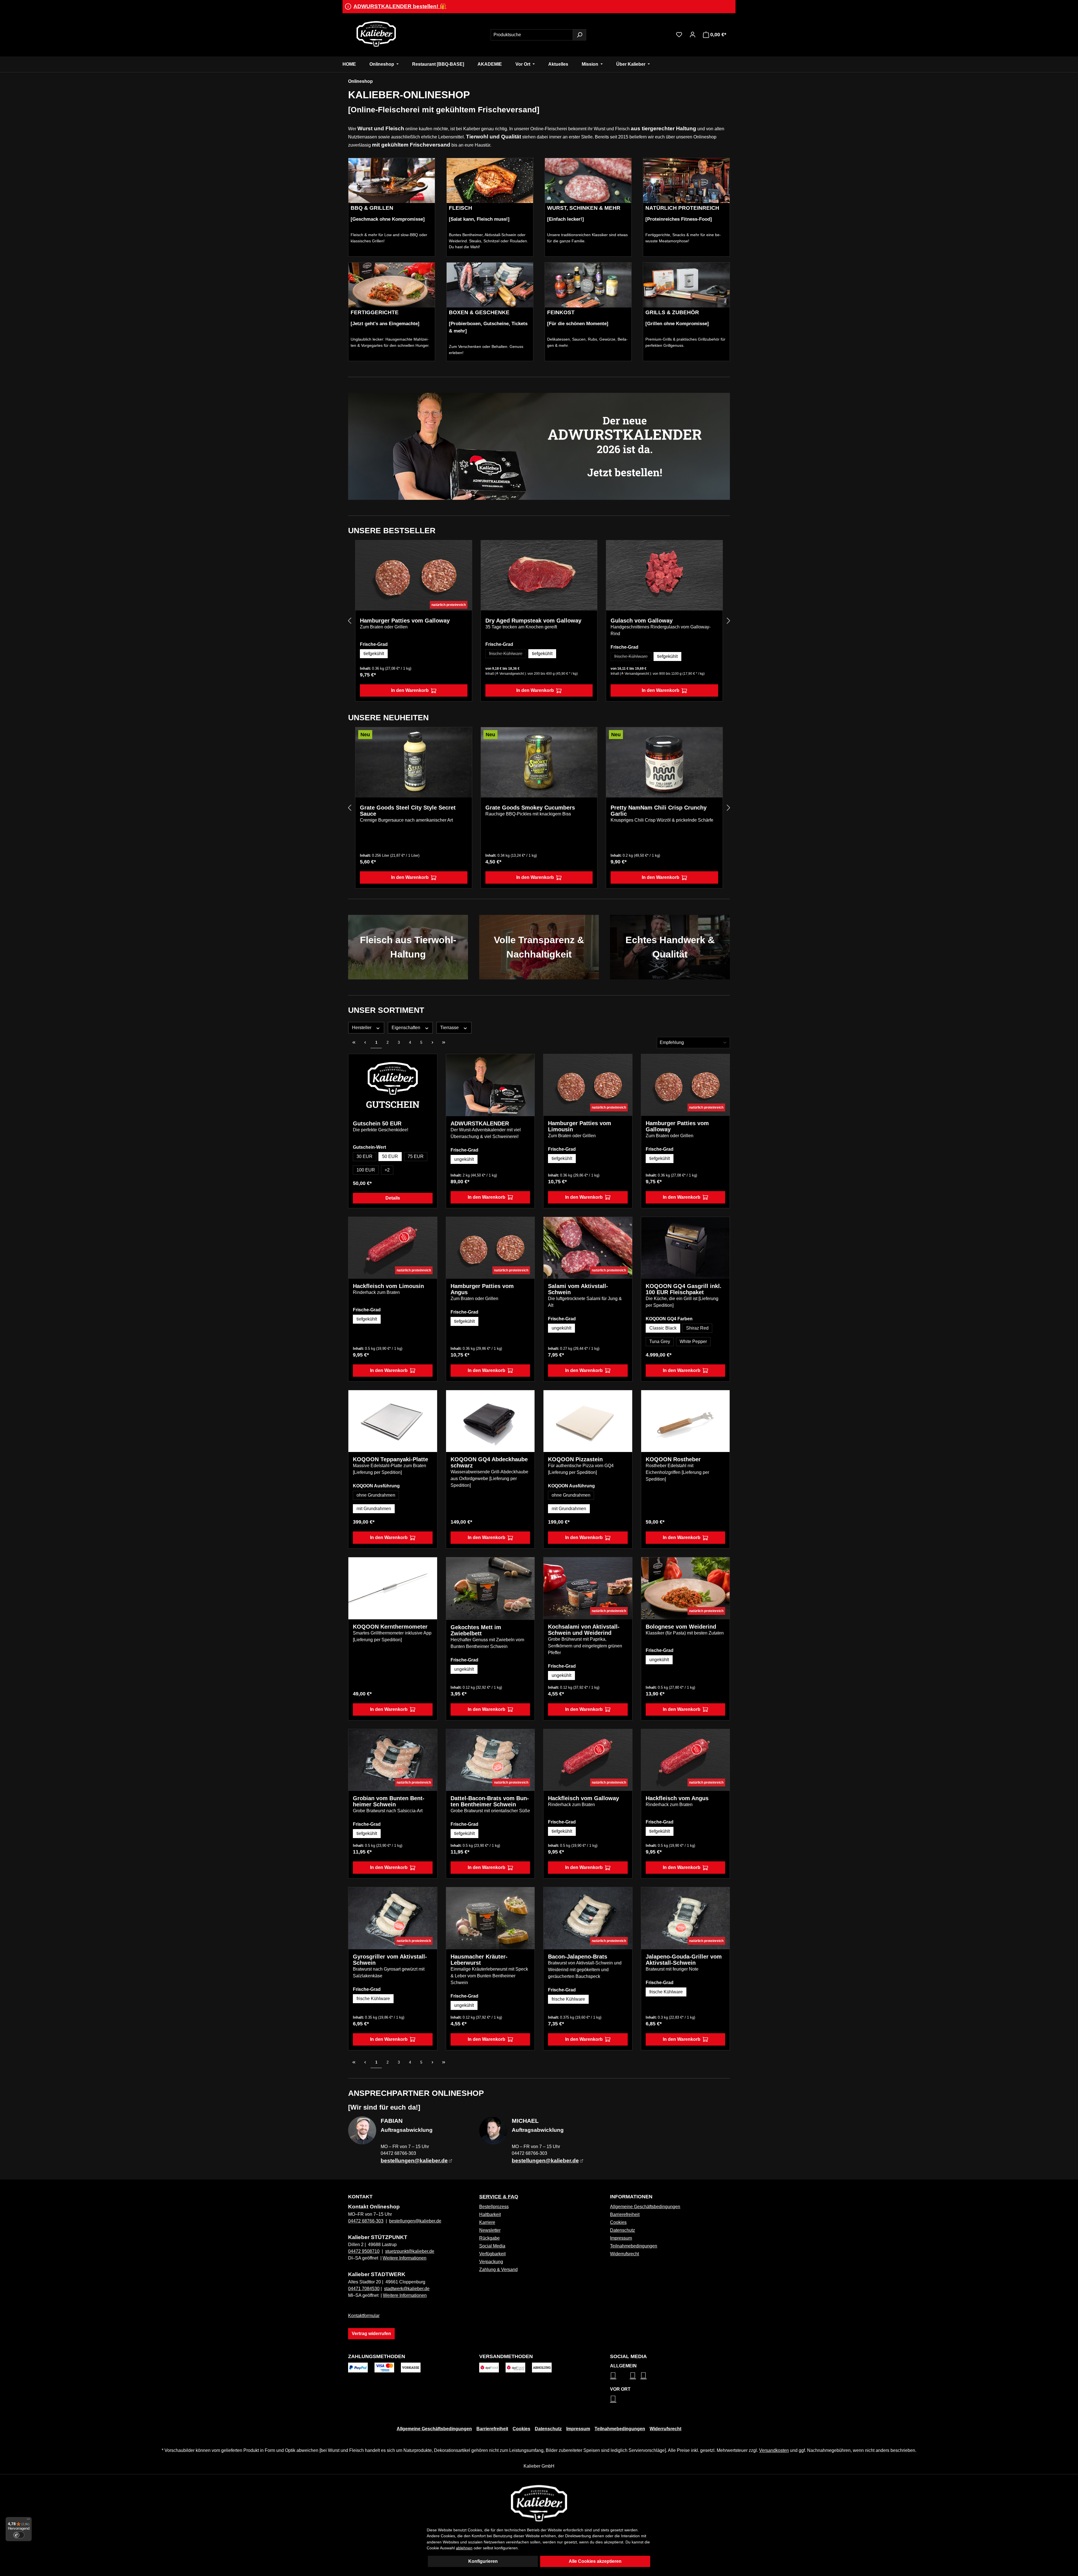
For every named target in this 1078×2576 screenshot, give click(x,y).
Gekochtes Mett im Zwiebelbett (476, 1630)
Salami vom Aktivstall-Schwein (578, 1289)
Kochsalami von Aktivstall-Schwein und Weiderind (584, 1630)
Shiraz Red (697, 1328)
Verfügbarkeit (492, 2254)
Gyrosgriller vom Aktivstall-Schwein (390, 1960)
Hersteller (362, 1028)
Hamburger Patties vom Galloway (405, 621)
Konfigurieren (483, 2561)
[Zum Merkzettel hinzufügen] (463, 549)
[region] (539, 621)
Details (393, 1198)
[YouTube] (643, 2375)
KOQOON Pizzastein (575, 1459)
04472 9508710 (364, 2251)
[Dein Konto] (693, 35)
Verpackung (491, 2262)
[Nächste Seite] (432, 1043)
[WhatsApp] (613, 2399)
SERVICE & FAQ (499, 2197)
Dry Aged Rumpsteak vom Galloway (533, 621)
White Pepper (693, 1341)
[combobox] (532, 35)
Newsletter (490, 2230)
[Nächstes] (728, 621)
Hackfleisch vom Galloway (583, 1798)
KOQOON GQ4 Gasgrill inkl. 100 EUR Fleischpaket (684, 1289)
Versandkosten (774, 2450)
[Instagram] (613, 2375)
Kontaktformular (364, 2316)
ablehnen (464, 2548)
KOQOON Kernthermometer (390, 1627)
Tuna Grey (660, 1341)
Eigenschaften (406, 1028)
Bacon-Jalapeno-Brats (578, 1957)
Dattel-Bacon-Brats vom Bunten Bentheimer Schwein (490, 1801)
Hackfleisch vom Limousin (388, 1286)
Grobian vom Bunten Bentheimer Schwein (389, 1801)
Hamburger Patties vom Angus (482, 1289)
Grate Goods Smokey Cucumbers (530, 808)
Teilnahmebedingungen (634, 2246)
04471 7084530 (364, 2289)
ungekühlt (464, 1159)
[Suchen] (579, 35)
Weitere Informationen (405, 2258)
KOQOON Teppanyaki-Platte (390, 1459)
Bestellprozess (494, 2207)
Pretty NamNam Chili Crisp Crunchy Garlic (659, 811)
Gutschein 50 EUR (377, 1123)
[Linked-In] (633, 2375)
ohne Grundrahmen (376, 1495)
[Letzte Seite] (444, 1043)
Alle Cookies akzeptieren (595, 2561)
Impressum (621, 2238)
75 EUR (416, 1156)
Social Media (492, 2246)
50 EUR (390, 1156)
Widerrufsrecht (624, 2254)
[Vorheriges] (350, 621)
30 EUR (365, 1156)
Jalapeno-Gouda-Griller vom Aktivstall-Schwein (684, 1960)
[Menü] (28, 2520)
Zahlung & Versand (498, 2270)
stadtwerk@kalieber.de (407, 2289)
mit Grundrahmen (374, 1509)
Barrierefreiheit (625, 2214)
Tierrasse (450, 1028)
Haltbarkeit (490, 2214)
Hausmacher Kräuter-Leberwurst (479, 1960)
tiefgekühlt (374, 654)
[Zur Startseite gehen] (376, 34)
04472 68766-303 (366, 2221)
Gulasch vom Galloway (642, 621)
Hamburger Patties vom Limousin (580, 1126)
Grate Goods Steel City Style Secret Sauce (408, 811)
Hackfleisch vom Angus (677, 1798)
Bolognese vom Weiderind (681, 1627)
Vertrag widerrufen (371, 2334)
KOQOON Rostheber (673, 1459)
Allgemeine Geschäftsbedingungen (645, 2207)
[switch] (19, 2535)
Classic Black (663, 1328)
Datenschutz (623, 2230)
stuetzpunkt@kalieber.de (410, 2251)
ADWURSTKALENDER (480, 1123)
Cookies (618, 2222)
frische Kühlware (508, 655)
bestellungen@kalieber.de (415, 2221)
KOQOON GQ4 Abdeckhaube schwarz (489, 1462)
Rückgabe (489, 2238)
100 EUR (366, 1170)
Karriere (487, 2222)
